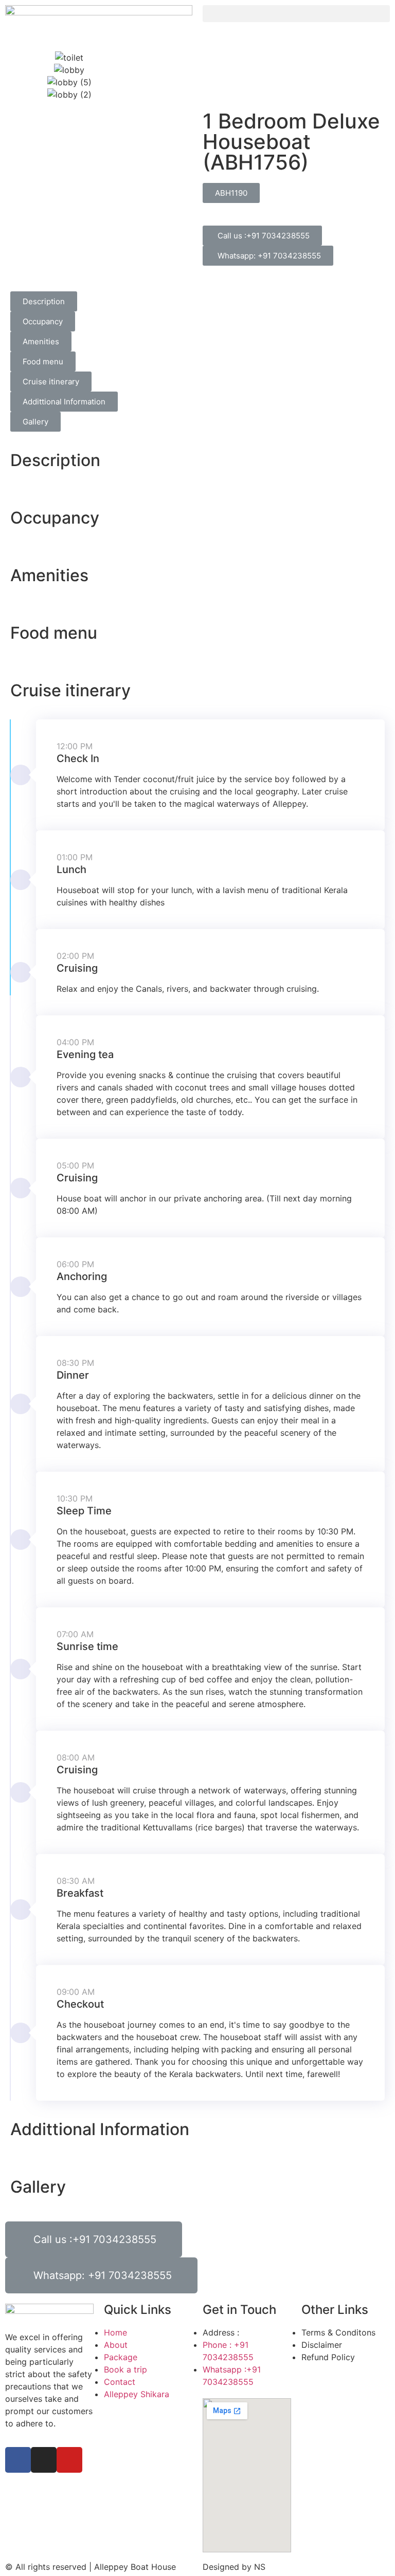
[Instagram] (44, 2460)
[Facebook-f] (18, 2460)
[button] (296, 14)
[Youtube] (69, 2460)
